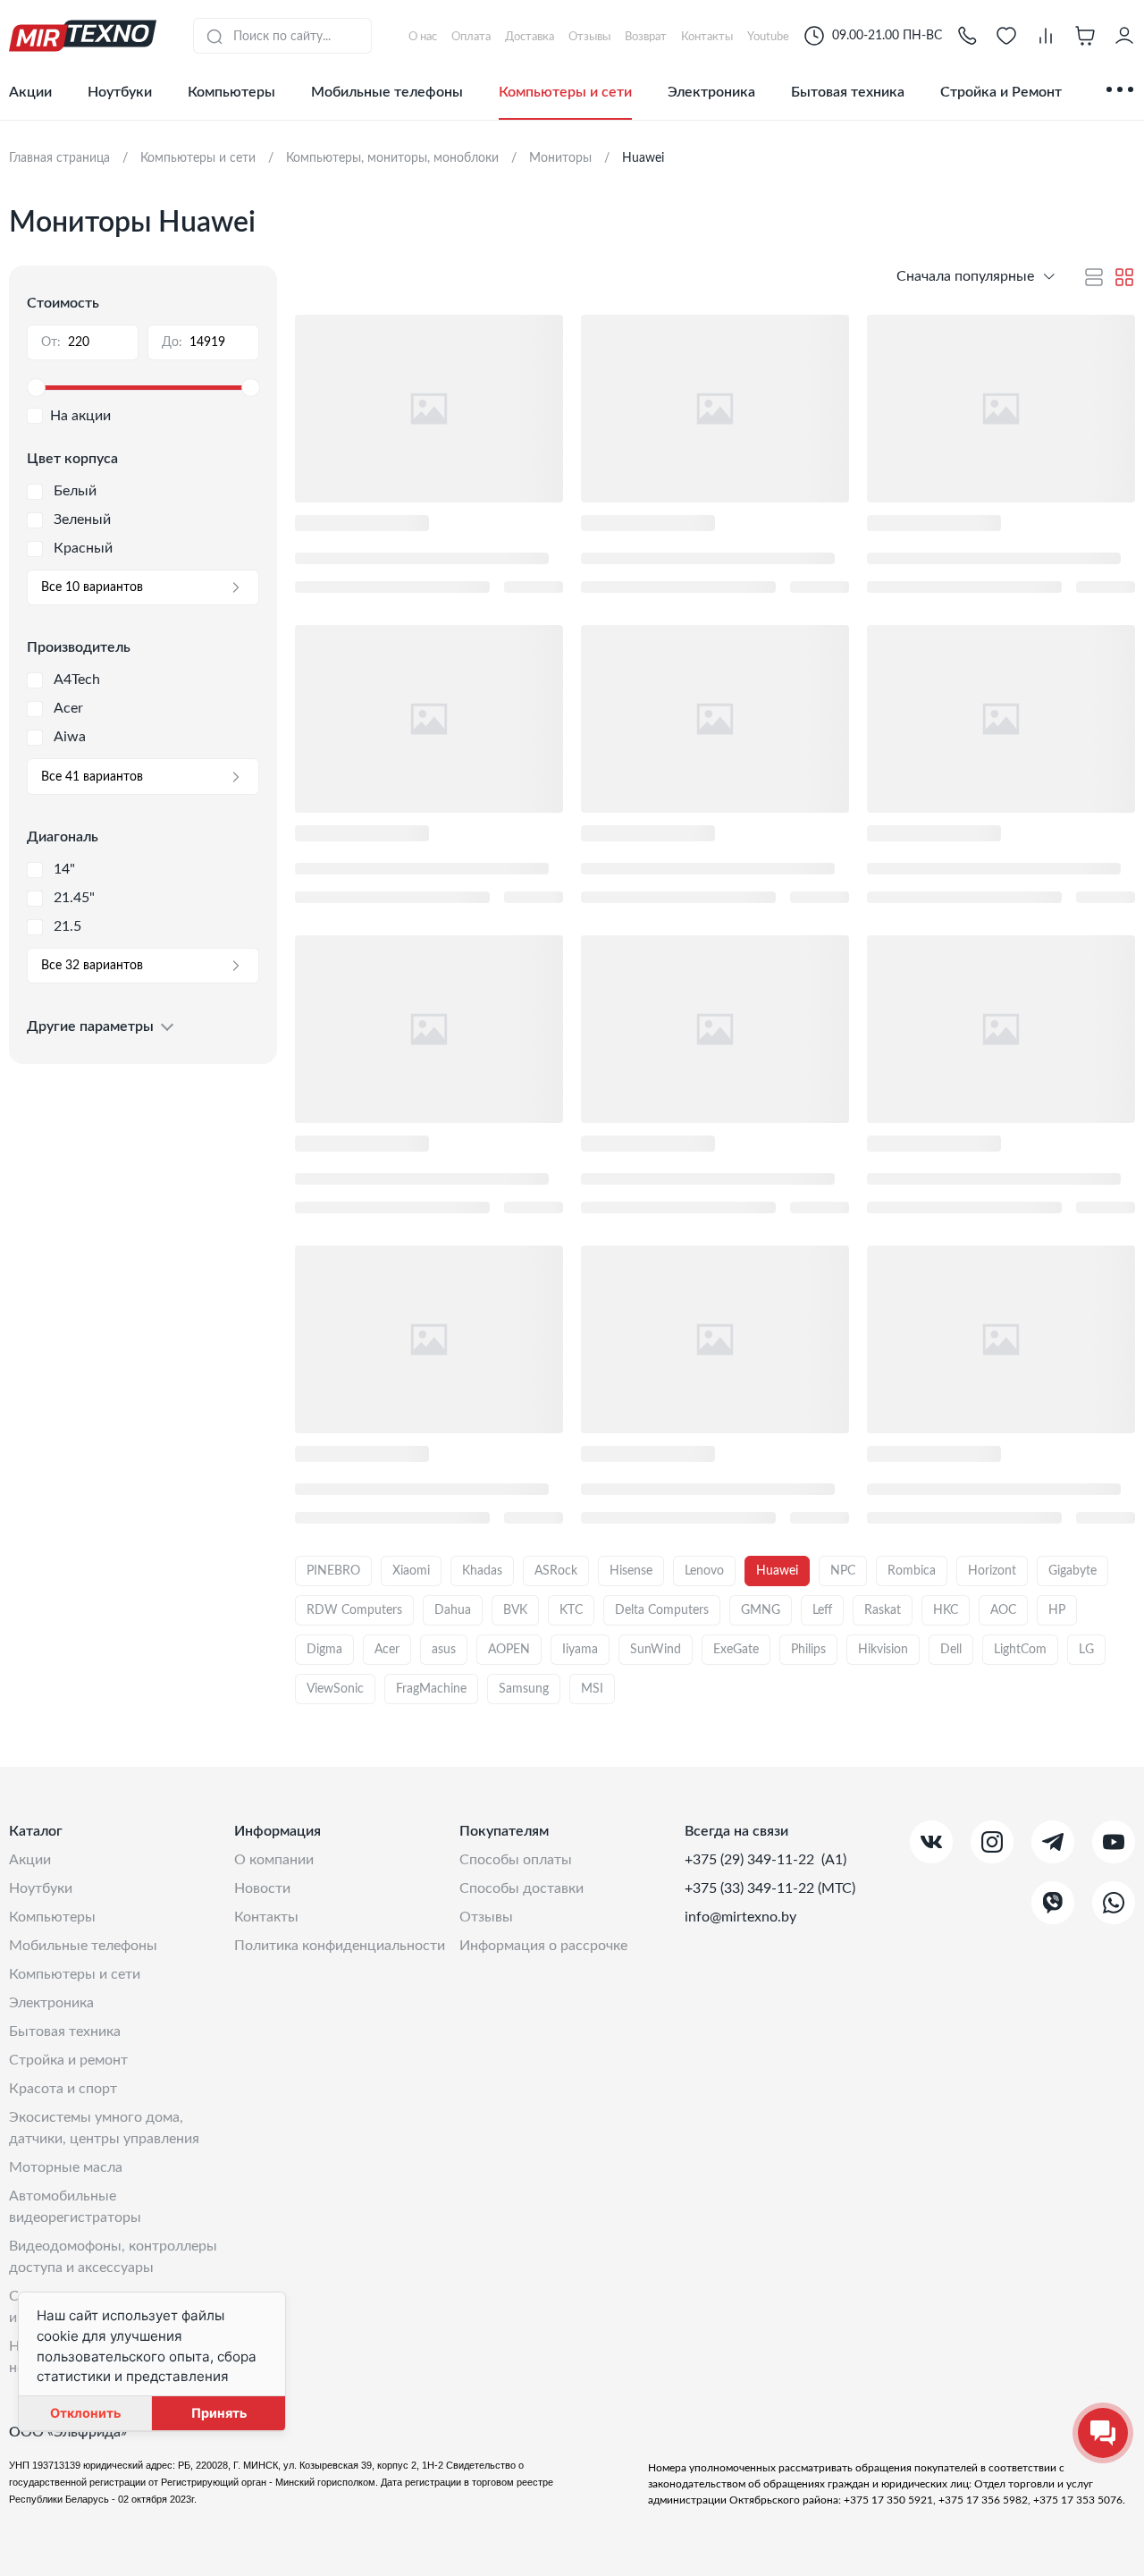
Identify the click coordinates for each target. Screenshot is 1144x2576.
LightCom (1020, 1650)
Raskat (883, 1610)
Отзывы (486, 1917)
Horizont (992, 1571)
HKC (946, 1610)
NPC (843, 1571)
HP (1057, 1610)
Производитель (79, 647)
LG (1086, 1650)
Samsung (524, 1689)
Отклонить (85, 2413)
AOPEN (509, 1650)
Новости (262, 1888)
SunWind (656, 1650)
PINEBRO (333, 1571)
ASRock (556, 1571)
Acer (387, 1650)
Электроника (711, 92)
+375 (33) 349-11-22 (751, 1888)
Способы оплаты (516, 1860)
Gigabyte (1072, 1571)
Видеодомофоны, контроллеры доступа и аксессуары (113, 2257)
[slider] (143, 388)
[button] (967, 36)
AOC (1003, 1610)
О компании (274, 1860)
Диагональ (63, 837)
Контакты (266, 1917)
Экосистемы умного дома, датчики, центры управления (104, 2128)
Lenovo (704, 1571)
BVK (515, 1610)
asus (444, 1650)
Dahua (453, 1610)
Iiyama (580, 1650)
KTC (571, 1610)
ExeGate (736, 1650)
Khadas (482, 1571)
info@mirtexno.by (740, 1917)
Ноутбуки (120, 92)
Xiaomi (411, 1571)
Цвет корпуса (72, 459)
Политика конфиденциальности (340, 1946)
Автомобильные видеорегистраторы (75, 2207)
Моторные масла (66, 2167)
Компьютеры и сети (565, 92)
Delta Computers (662, 1610)
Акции (30, 92)
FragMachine (431, 1689)
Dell (951, 1650)
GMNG (761, 1610)
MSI (592, 1689)
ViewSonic (335, 1689)
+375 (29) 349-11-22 (751, 1860)
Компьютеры (231, 92)
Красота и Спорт (63, 2089)
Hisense (631, 1571)
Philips (808, 1650)
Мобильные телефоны (387, 92)
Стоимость (63, 303)
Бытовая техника (848, 92)
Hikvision (883, 1650)
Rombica (912, 1571)
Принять (219, 2413)
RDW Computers (354, 1610)
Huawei (777, 1571)
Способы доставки (522, 1888)
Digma (324, 1650)
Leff (822, 1610)
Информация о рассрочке (543, 1946)
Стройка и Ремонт (1001, 92)
